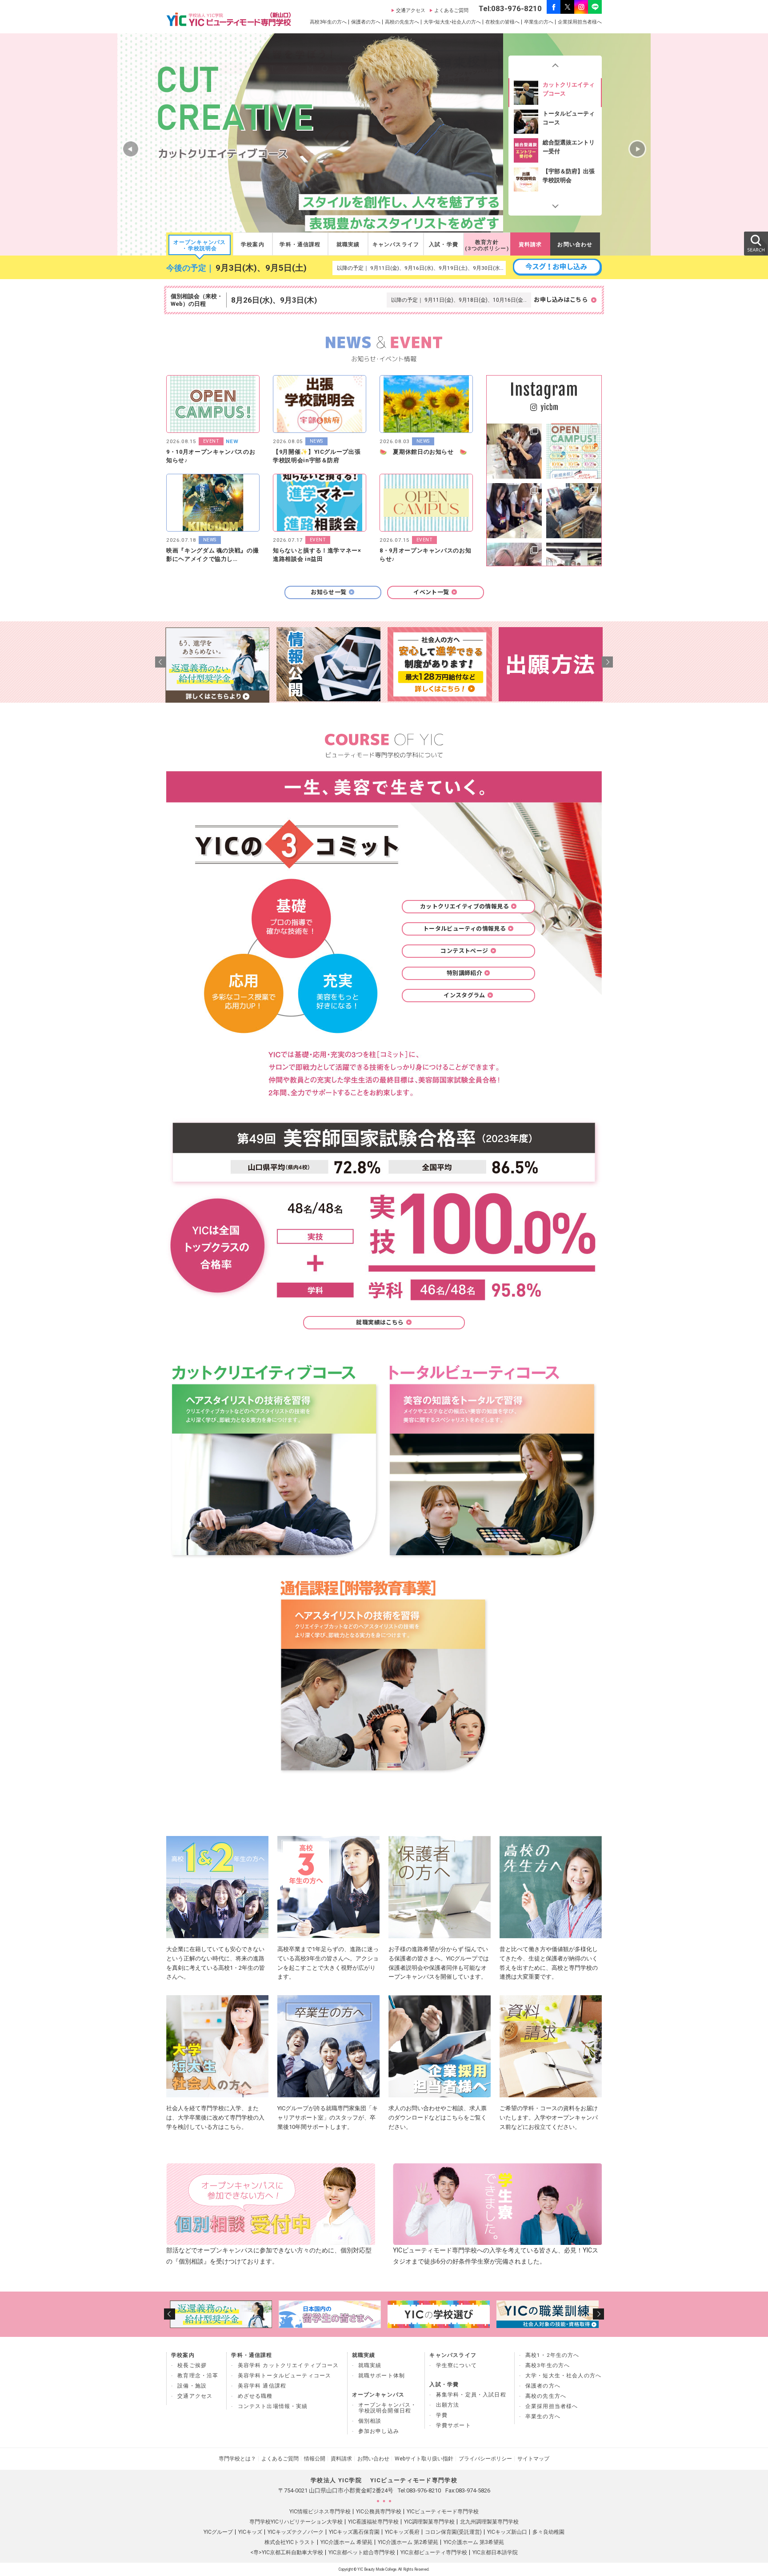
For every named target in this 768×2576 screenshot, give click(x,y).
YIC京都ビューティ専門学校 (434, 2552)
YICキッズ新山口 (507, 2532)
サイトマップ (533, 2459)
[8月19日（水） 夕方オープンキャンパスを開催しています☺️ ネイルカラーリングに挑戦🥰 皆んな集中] (514, 511)
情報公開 (315, 2459)
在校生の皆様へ (502, 22)
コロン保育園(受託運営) (453, 2532)
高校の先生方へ (402, 22)
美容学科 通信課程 (262, 2386)
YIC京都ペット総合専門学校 (362, 2552)
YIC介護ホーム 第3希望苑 (474, 2542)
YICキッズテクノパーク (296, 2532)
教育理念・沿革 (198, 2376)
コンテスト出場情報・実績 (273, 2406)
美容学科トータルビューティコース (285, 2376)
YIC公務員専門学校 (379, 2512)
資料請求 (530, 244)
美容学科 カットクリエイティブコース (288, 2365)
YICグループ (218, 2532)
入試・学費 (444, 244)
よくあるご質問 (451, 10)
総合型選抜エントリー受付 (569, 146)
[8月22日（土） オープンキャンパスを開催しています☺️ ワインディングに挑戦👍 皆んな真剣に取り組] (514, 451)
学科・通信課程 (300, 244)
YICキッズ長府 (402, 2532)
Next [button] (555, 204)
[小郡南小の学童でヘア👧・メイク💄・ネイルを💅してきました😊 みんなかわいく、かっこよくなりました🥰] (574, 511)
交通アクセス (411, 10)
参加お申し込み (379, 2431)
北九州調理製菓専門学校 (489, 2522)
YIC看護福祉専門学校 (373, 2522)
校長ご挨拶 (192, 2365)
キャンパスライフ (396, 244)
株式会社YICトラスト (290, 2542)
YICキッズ (250, 2532)
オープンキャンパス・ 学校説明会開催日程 (388, 2408)
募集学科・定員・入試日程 (471, 2395)
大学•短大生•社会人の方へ (452, 22)
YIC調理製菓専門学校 (429, 2522)
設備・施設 (192, 2386)
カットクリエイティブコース (569, 89)
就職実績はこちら (380, 1322)
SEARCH (756, 243)
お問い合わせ (575, 244)
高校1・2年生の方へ (552, 2355)
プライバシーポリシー (485, 2459)
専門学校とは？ (237, 2459)
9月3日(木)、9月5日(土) (261, 268)
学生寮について (456, 2365)
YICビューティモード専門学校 (443, 2512)
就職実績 (348, 244)
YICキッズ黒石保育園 (354, 2532)
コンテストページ (464, 951)
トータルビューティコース (569, 118)
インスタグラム (464, 995)
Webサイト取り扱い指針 (424, 2459)
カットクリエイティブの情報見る (464, 906)
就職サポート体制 (382, 2376)
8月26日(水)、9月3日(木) (274, 300)
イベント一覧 (431, 592)
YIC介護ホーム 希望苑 (346, 2542)
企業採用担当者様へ (580, 22)
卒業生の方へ (539, 22)
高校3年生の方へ (328, 22)
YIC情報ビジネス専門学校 (320, 2512)
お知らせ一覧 (328, 592)
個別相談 (370, 2421)
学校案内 (253, 244)
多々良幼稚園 (548, 2532)
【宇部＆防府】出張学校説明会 (569, 175)
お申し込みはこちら (561, 300)
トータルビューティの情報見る (464, 929)
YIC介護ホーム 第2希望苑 (408, 2542)
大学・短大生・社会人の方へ (563, 2376)
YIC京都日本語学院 (495, 2552)
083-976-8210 (424, 2490)
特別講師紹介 (464, 973)
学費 (442, 2415)
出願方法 (448, 2405)
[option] (555, 92)
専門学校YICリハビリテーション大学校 (296, 2522)
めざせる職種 (255, 2396)
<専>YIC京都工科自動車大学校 (287, 2552)
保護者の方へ (366, 22)
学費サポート (454, 2425)
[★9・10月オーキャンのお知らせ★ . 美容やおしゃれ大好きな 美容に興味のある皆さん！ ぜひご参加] (574, 451)
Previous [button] (555, 67)
